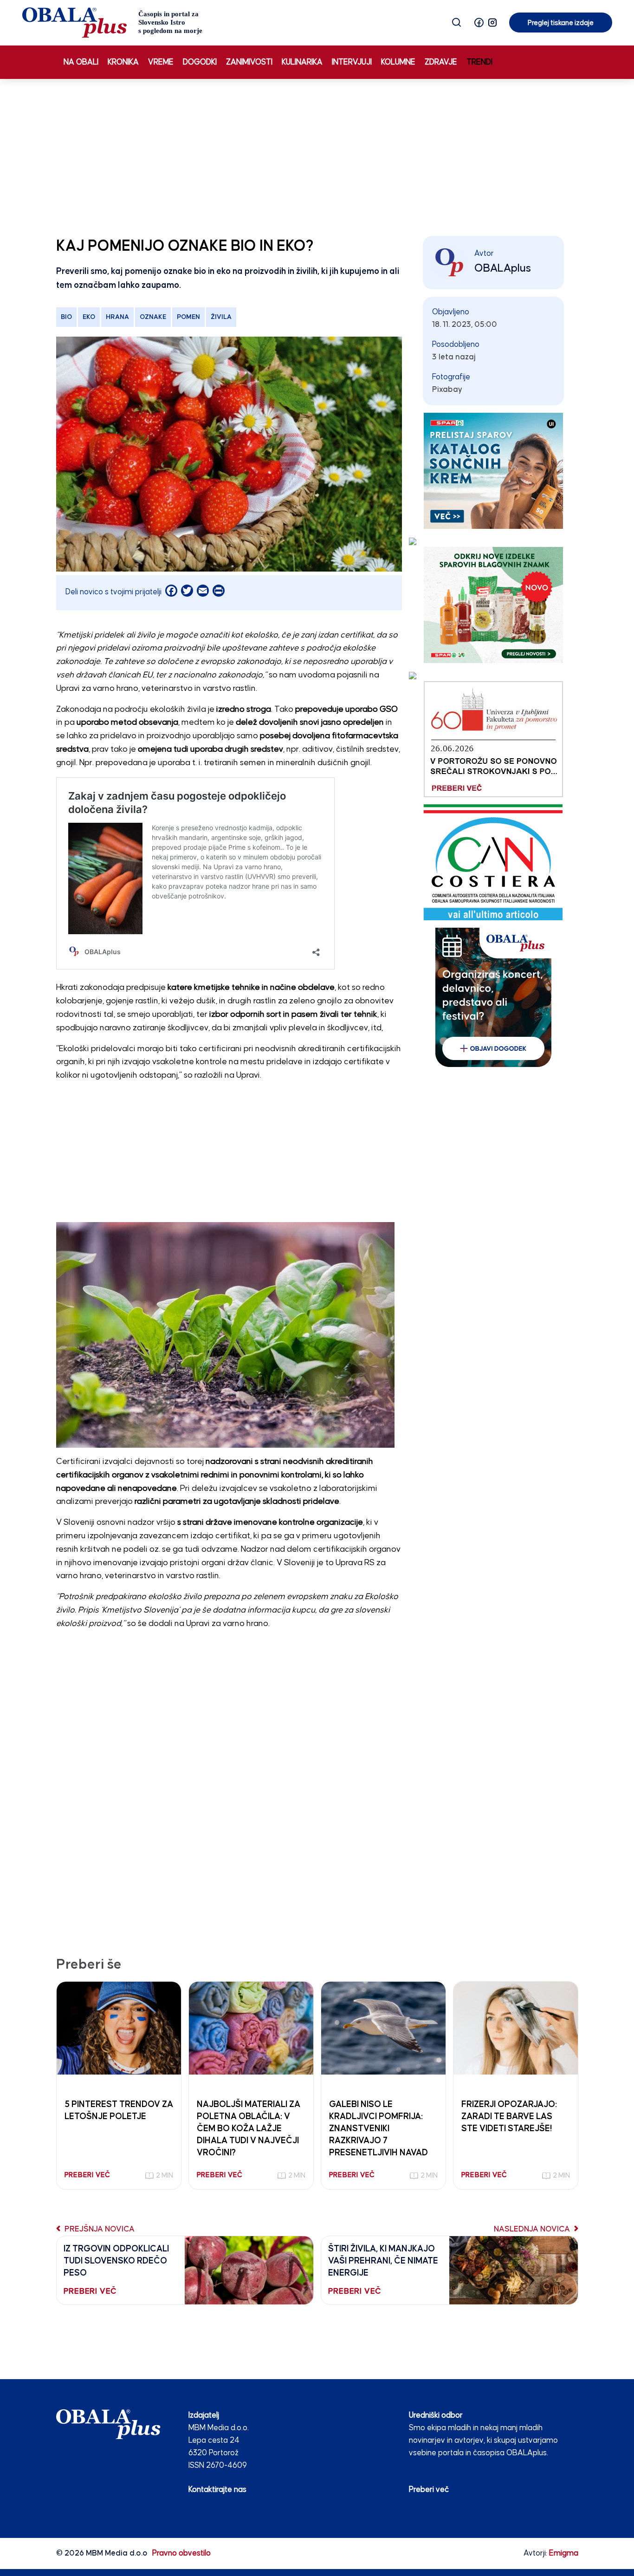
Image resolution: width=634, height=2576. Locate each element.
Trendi (479, 62)
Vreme (161, 62)
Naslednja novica (533, 2229)
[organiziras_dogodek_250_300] (493, 997)
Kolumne (398, 62)
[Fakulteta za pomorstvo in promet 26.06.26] (493, 739)
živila (221, 317)
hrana (117, 317)
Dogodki (200, 62)
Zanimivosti (249, 62)
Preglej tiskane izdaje (561, 23)
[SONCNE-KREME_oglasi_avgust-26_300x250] (493, 471)
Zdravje (441, 62)
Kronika (123, 62)
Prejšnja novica (99, 2229)
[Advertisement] (317, 156)
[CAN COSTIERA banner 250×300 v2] (493, 862)
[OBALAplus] (113, 23)
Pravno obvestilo (181, 2553)
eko (89, 317)
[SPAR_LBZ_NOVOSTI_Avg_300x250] (493, 605)
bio (66, 317)
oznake (153, 317)
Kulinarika (302, 62)
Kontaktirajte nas (217, 2490)
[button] (479, 23)
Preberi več (429, 2490)
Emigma (564, 2553)
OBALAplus (503, 268)
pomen (188, 317)
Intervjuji (352, 62)
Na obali (81, 62)
